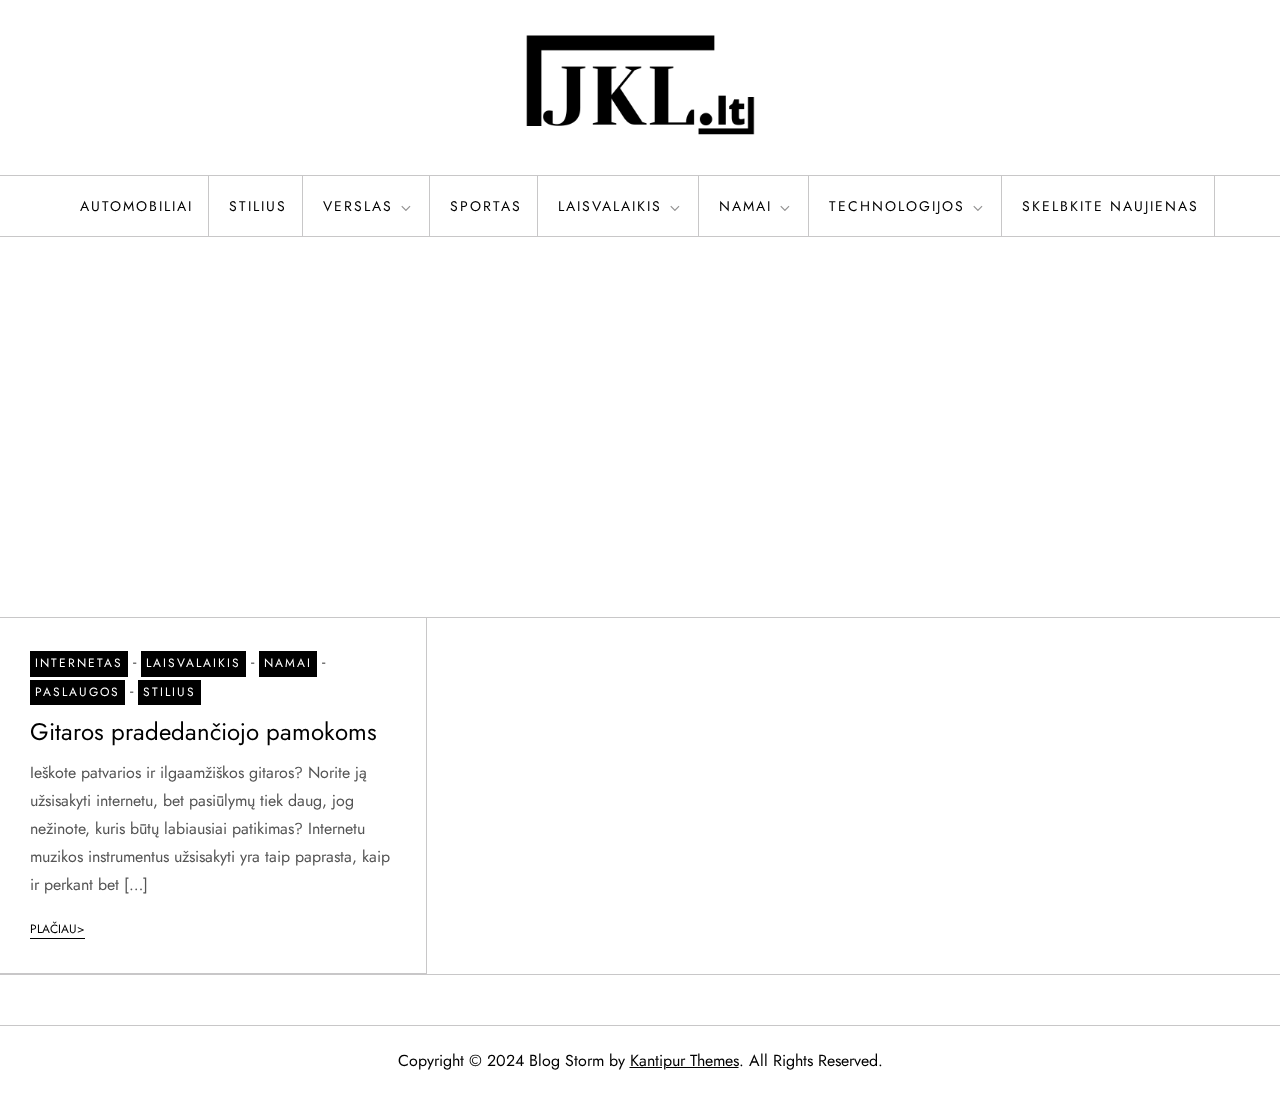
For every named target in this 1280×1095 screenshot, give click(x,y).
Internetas (79, 663)
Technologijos (897, 206)
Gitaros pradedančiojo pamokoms (203, 731)
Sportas (486, 206)
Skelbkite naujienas (1110, 206)
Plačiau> (57, 929)
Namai (745, 206)
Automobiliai (136, 206)
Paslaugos (77, 692)
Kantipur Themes (684, 1060)
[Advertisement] (640, 427)
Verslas (358, 206)
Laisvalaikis (610, 206)
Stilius (258, 206)
